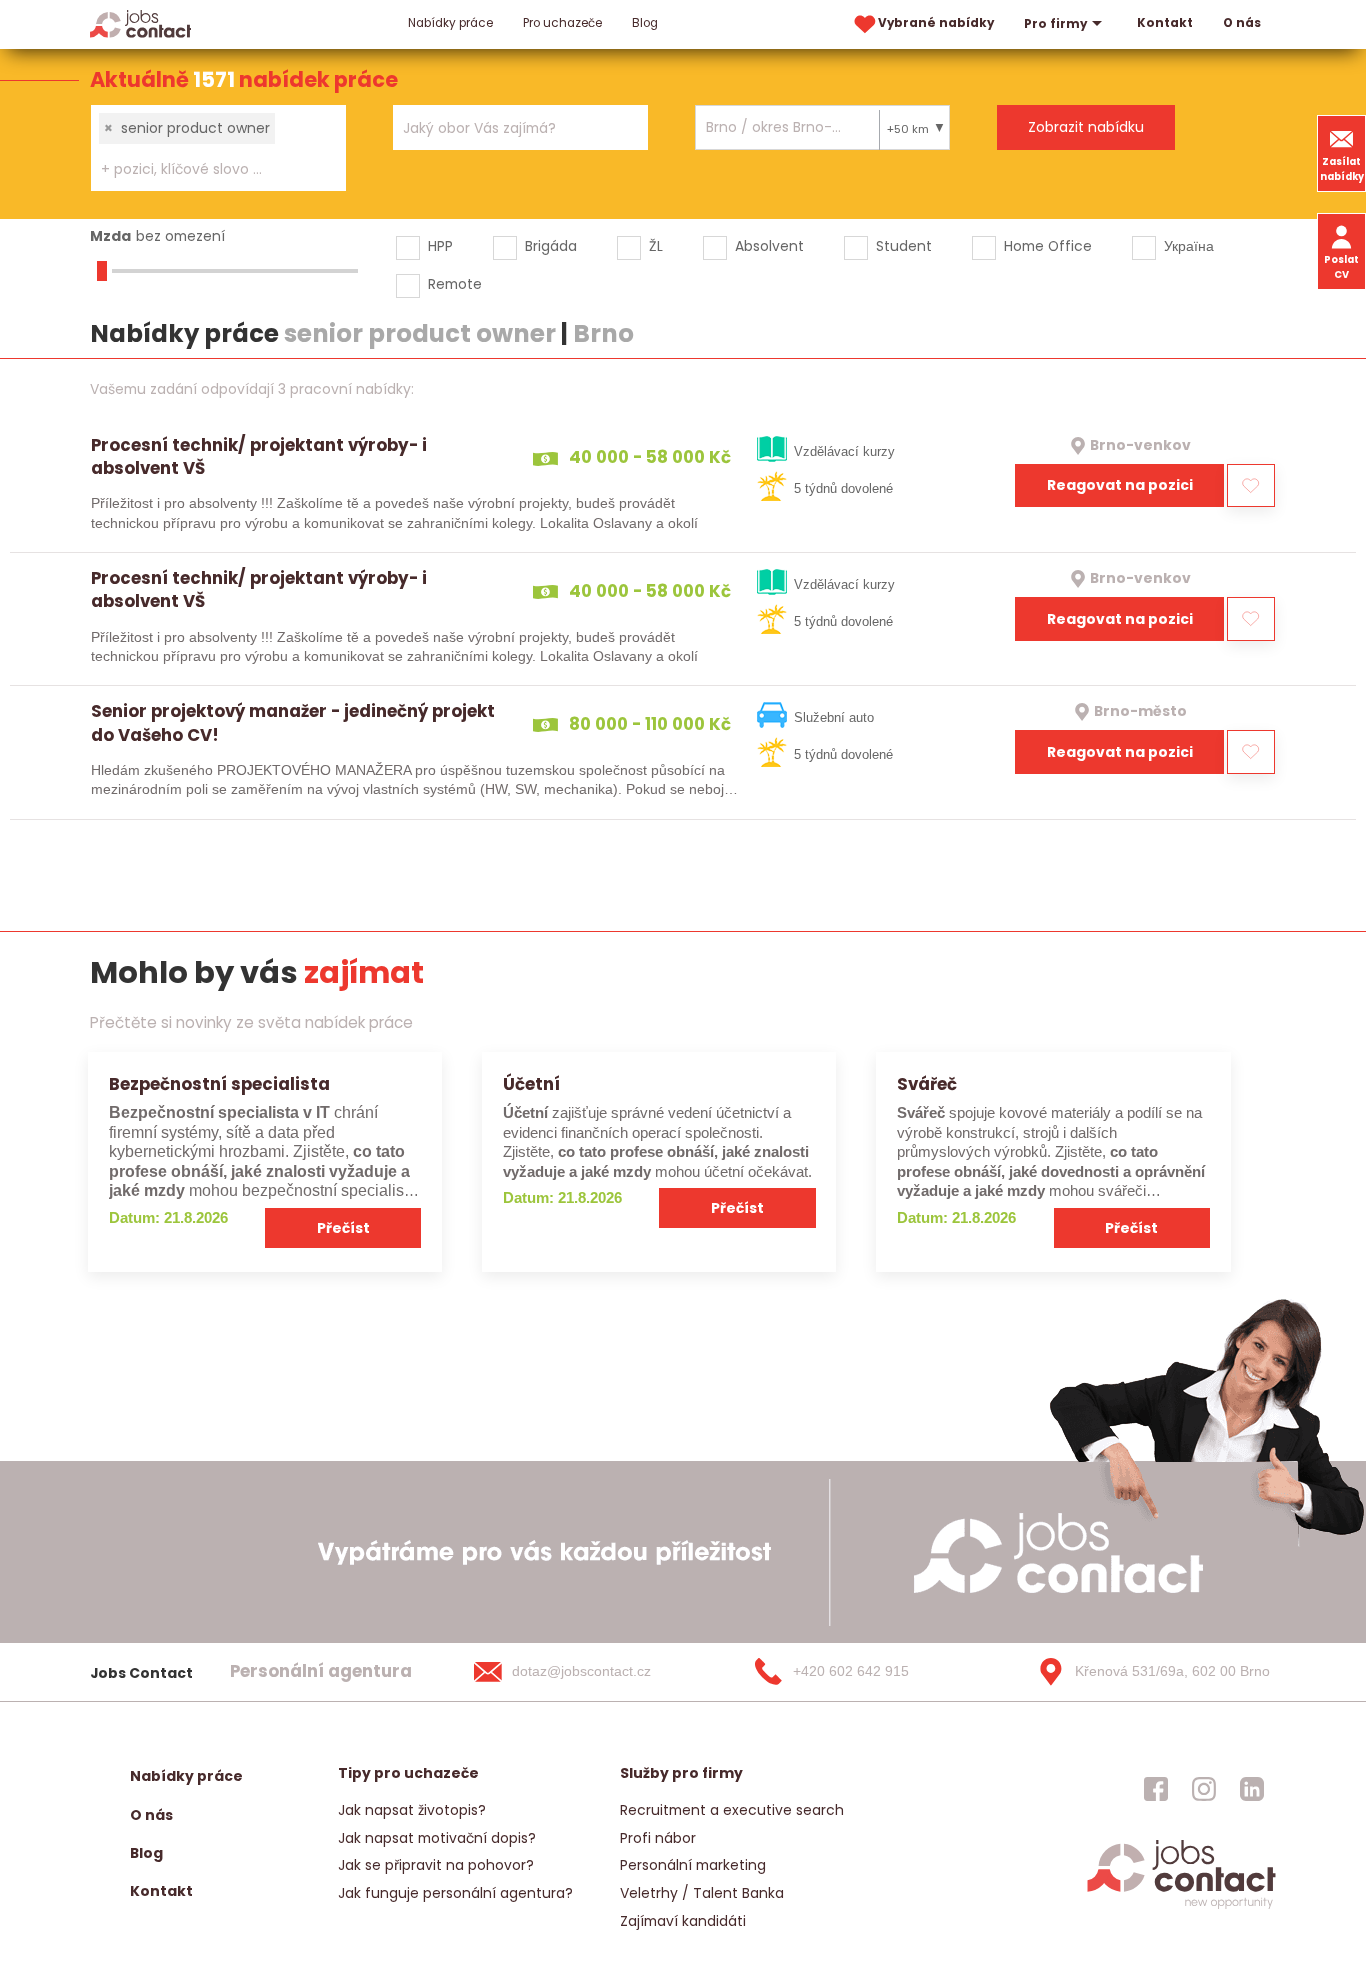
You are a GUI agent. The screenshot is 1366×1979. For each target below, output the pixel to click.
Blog (645, 23)
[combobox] (218, 148)
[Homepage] (140, 23)
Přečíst (343, 1228)
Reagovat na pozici (1120, 485)
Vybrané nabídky (936, 23)
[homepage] (1181, 1907)
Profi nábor (658, 1838)
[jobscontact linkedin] (1252, 1788)
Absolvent (769, 246)
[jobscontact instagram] (1204, 1788)
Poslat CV (1341, 267)
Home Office (1048, 246)
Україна (1189, 246)
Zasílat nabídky (1342, 169)
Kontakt (1165, 23)
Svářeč (927, 1084)
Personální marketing (693, 1865)
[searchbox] (206, 169)
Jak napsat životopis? (412, 1810)
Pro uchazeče (562, 23)
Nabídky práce (450, 23)
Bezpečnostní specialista (219, 1084)
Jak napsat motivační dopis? (437, 1838)
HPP (440, 246)
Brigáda (551, 246)
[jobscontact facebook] (1156, 1788)
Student (904, 246)
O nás (1242, 23)
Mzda (110, 236)
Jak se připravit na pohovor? (436, 1865)
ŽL (656, 246)
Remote (455, 284)
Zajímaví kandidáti (683, 1921)
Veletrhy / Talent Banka (702, 1893)
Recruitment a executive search (732, 1810)
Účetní (531, 1084)
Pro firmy (1055, 24)
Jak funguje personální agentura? (455, 1893)
